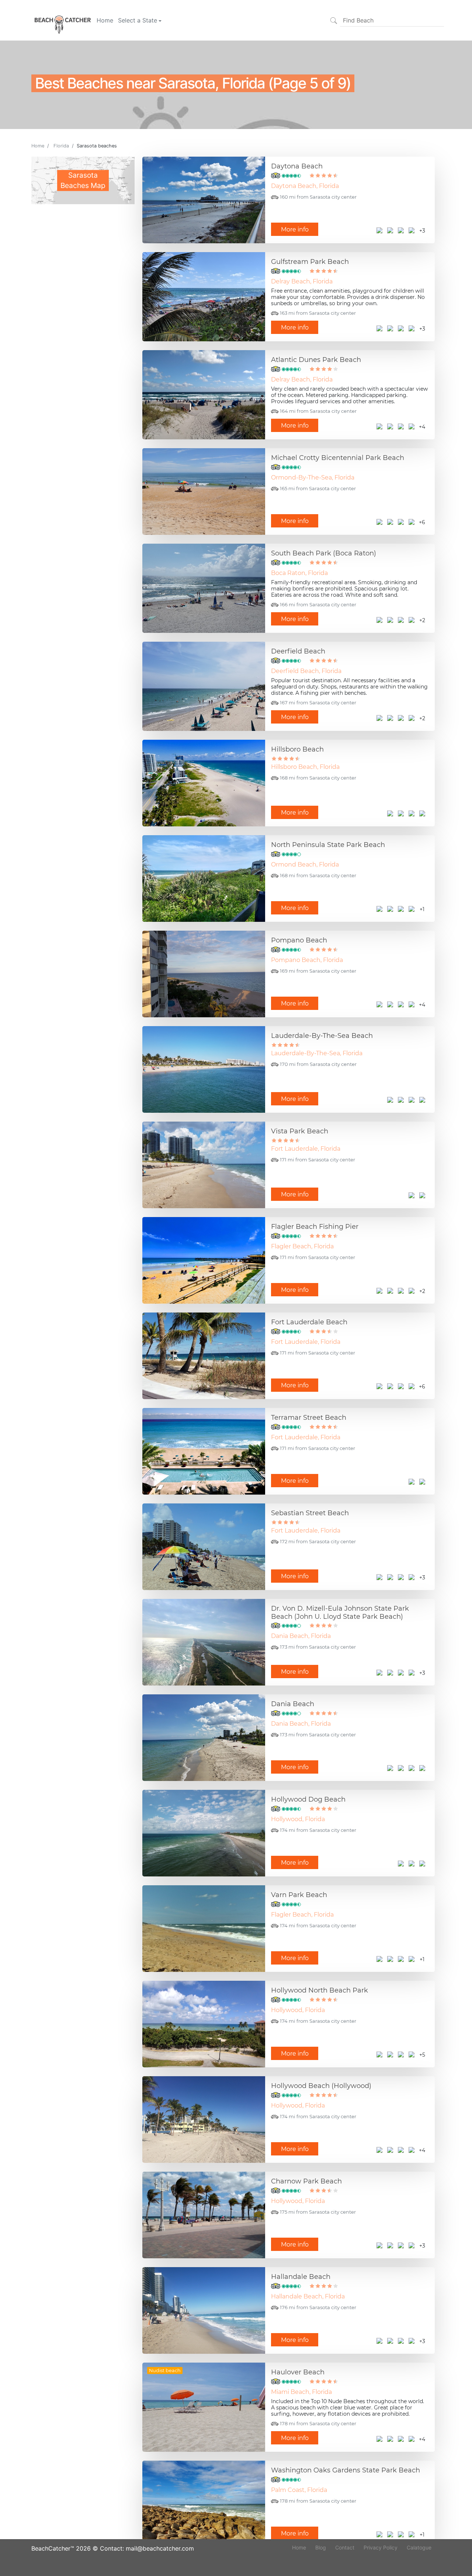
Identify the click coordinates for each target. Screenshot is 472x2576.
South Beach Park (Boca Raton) (324, 553)
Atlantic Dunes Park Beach (316, 360)
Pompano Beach (299, 940)
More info (295, 229)
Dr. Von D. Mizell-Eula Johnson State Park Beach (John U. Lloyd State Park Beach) (340, 1613)
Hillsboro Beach (297, 749)
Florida (61, 146)
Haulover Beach (298, 2372)
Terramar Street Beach (309, 1418)
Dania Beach (293, 1704)
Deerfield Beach (298, 651)
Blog (321, 2547)
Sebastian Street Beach (310, 1513)
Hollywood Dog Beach (308, 1799)
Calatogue (419, 2547)
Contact (345, 2547)
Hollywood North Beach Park (320, 1990)
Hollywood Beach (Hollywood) (321, 2086)
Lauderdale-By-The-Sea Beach (322, 1036)
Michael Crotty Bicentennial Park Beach (338, 458)
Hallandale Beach (301, 2277)
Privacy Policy (381, 2547)
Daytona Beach (297, 166)
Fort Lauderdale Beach (309, 1322)
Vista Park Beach (300, 1131)
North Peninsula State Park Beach (328, 845)
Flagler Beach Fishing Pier (315, 1227)
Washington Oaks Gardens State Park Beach (346, 2470)
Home (105, 20)
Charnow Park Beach (306, 2181)
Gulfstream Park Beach (310, 262)
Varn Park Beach (299, 1895)
